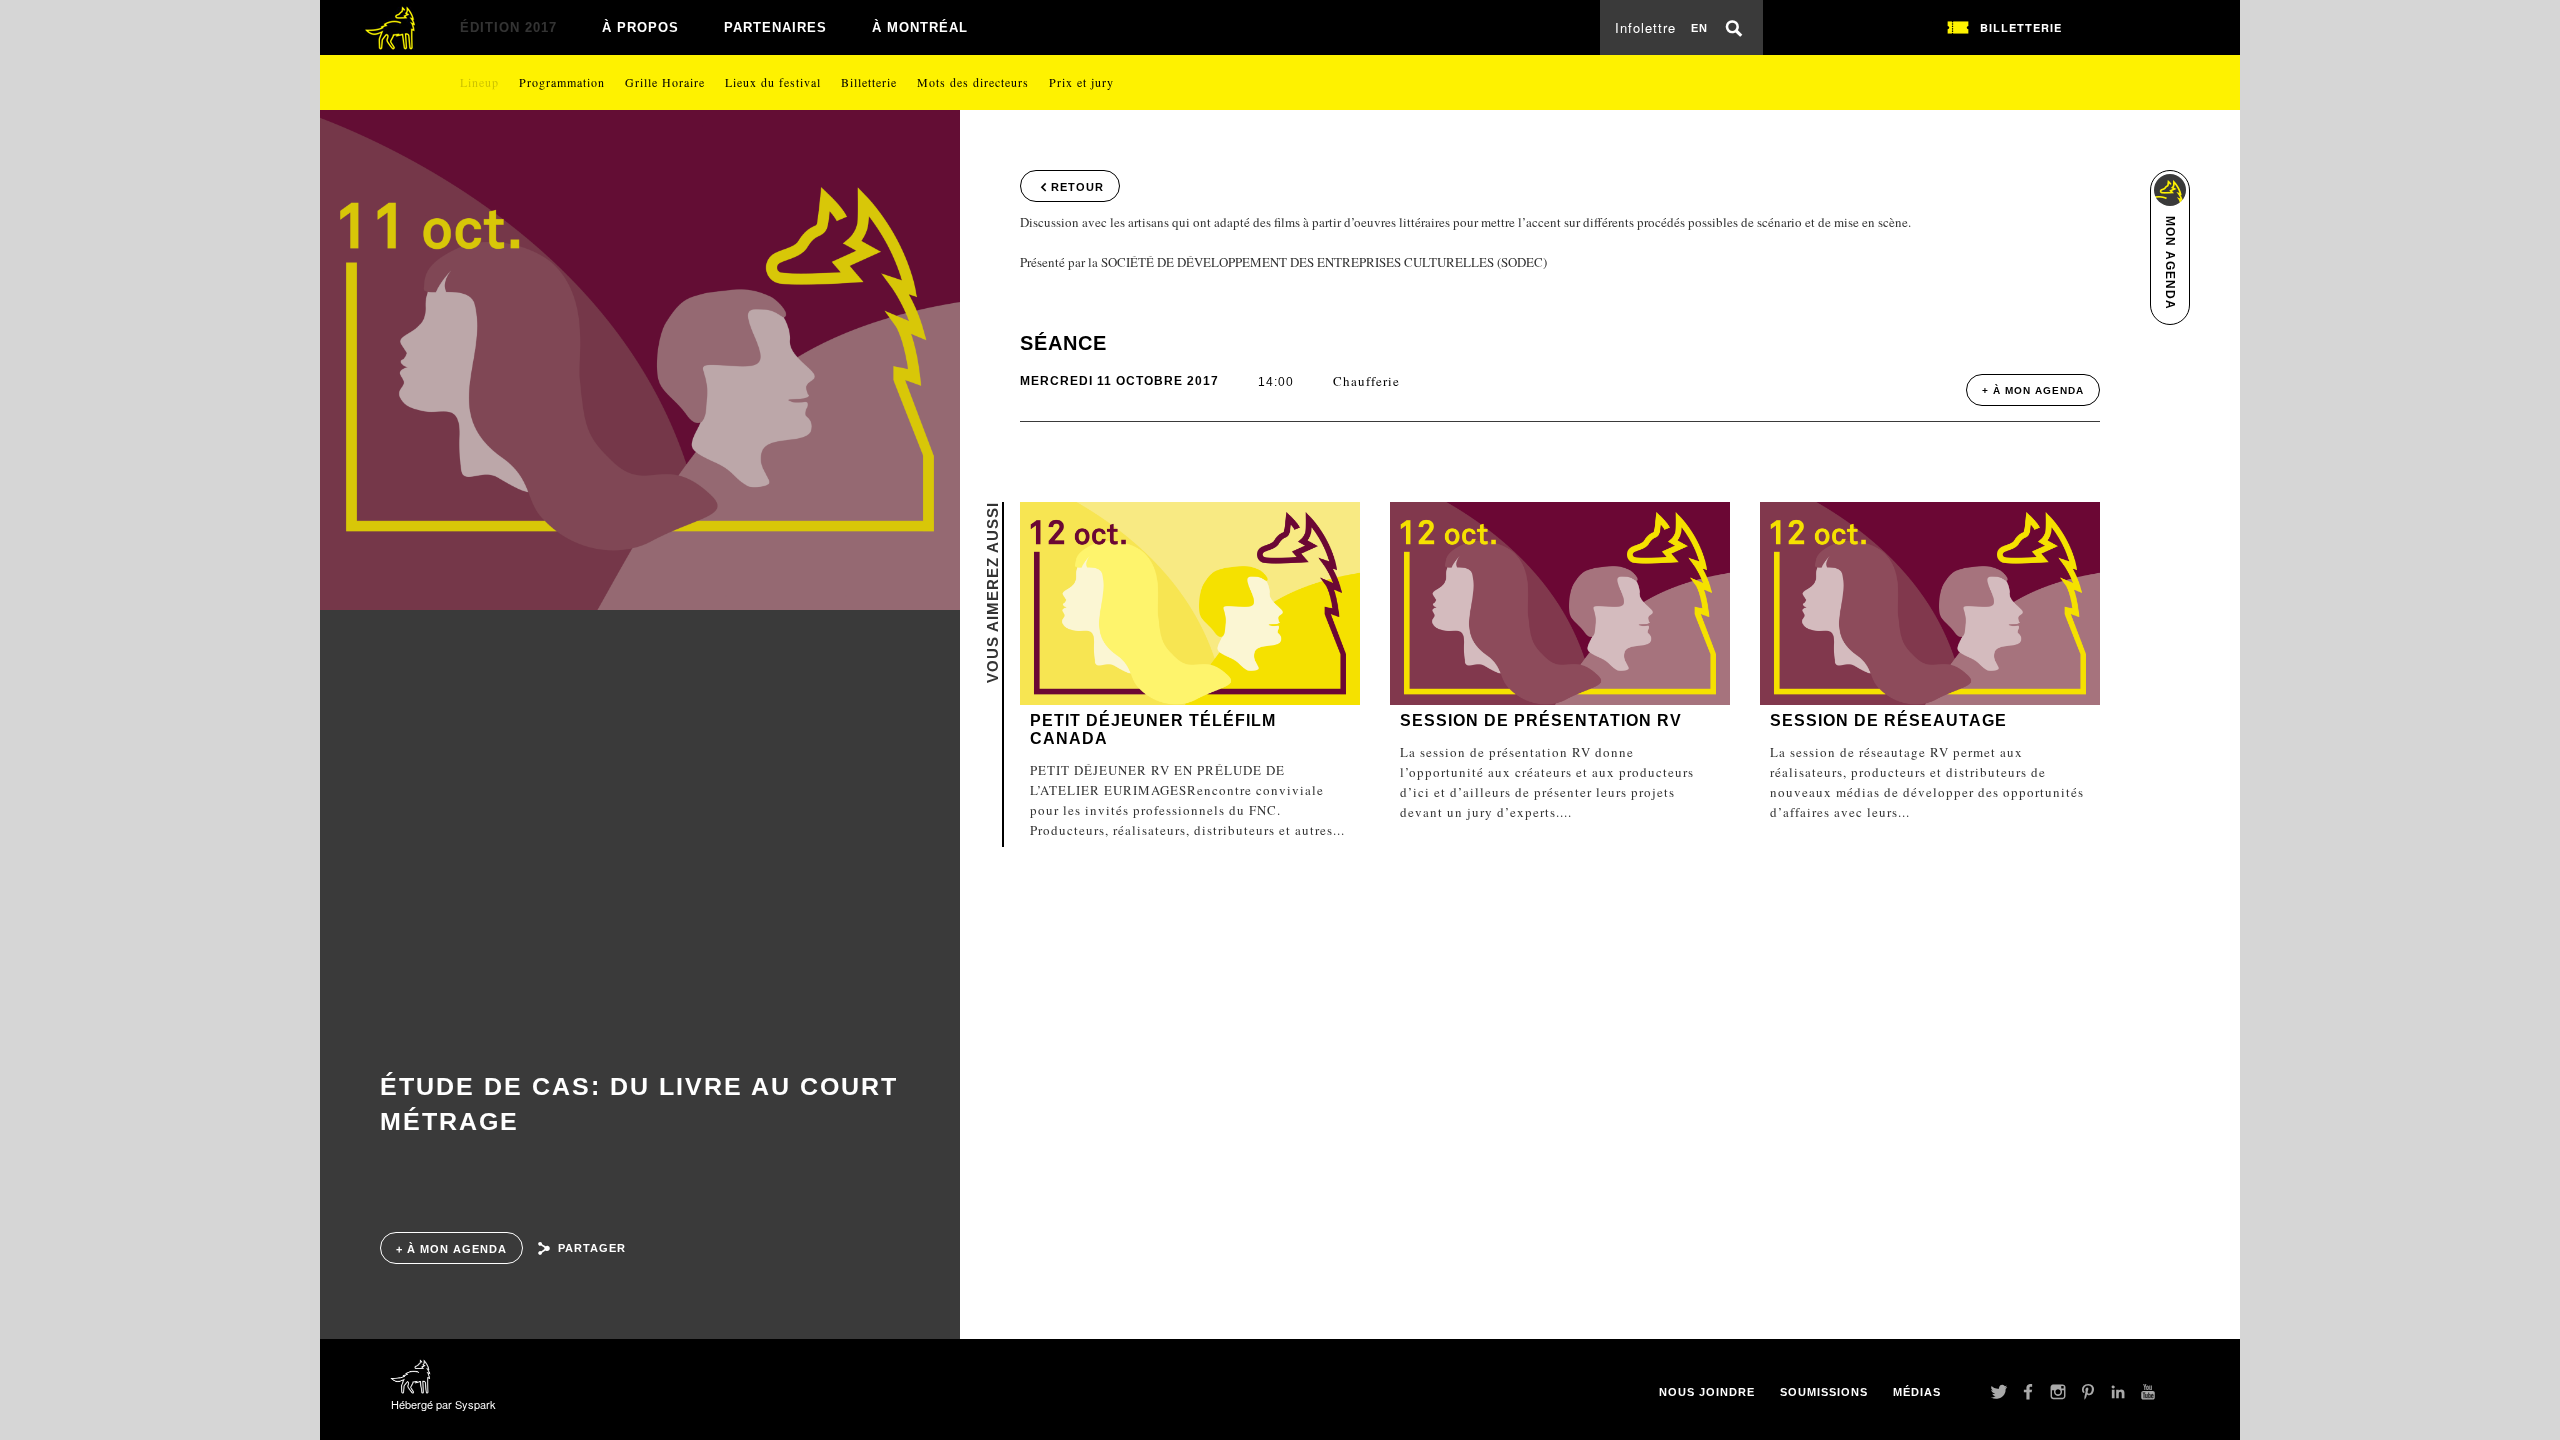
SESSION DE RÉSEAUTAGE (1888, 720)
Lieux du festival (773, 82)
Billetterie (869, 82)
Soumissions (1824, 1392)
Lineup (479, 82)
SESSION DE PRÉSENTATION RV (1541, 720)
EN (1699, 28)
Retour (1077, 187)
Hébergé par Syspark (443, 1404)
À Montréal (920, 27)
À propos (640, 27)
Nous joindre (1707, 1392)
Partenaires (775, 27)
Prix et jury (1081, 82)
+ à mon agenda (451, 1249)
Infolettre (1645, 27)
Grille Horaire (665, 82)
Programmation (562, 82)
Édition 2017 (508, 27)
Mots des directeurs (973, 82)
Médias (1917, 1392)
